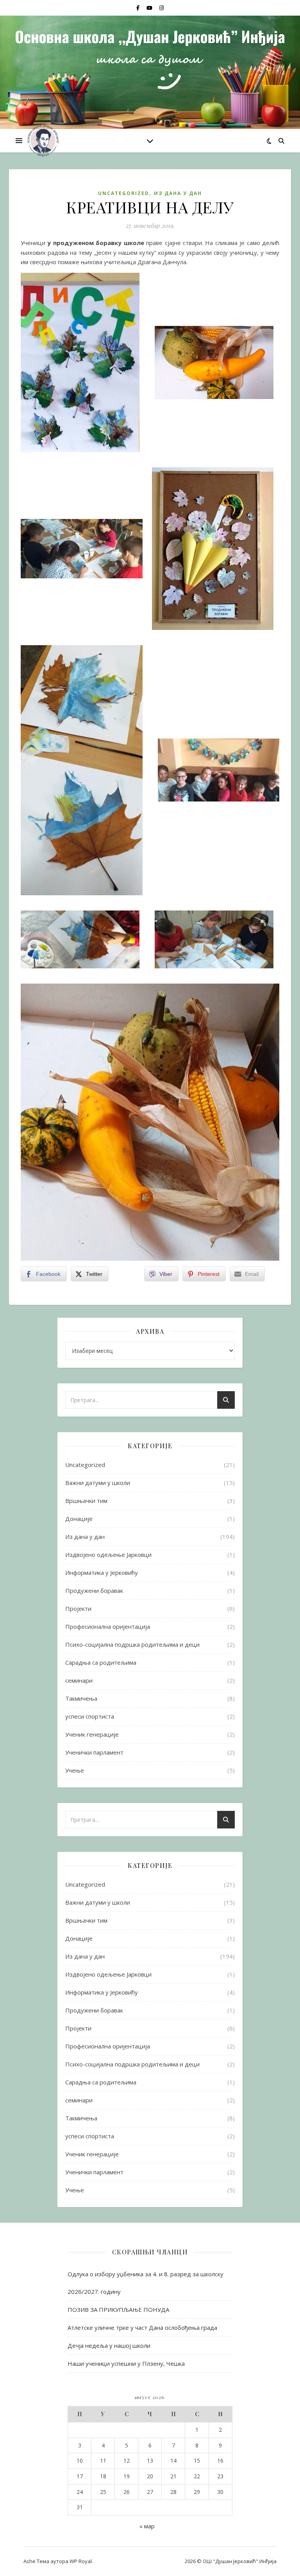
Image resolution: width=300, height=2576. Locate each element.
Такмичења (81, 1698)
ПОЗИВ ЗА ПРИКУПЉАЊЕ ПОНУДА (118, 2309)
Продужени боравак (94, 1590)
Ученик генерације (92, 1734)
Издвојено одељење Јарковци (108, 1555)
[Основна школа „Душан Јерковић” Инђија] (43, 141)
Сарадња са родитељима (101, 1662)
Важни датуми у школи (98, 1483)
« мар (147, 2526)
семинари (79, 1680)
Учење (75, 1770)
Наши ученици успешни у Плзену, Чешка (126, 2363)
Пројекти (78, 1608)
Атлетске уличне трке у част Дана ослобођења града (142, 2327)
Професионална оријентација (108, 1626)
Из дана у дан (178, 193)
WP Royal (81, 2561)
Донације (79, 1519)
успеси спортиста (90, 1716)
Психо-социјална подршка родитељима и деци (132, 1644)
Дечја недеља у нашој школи (109, 2345)
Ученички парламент (94, 1752)
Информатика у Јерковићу (102, 1572)
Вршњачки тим (86, 1501)
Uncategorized (124, 193)
